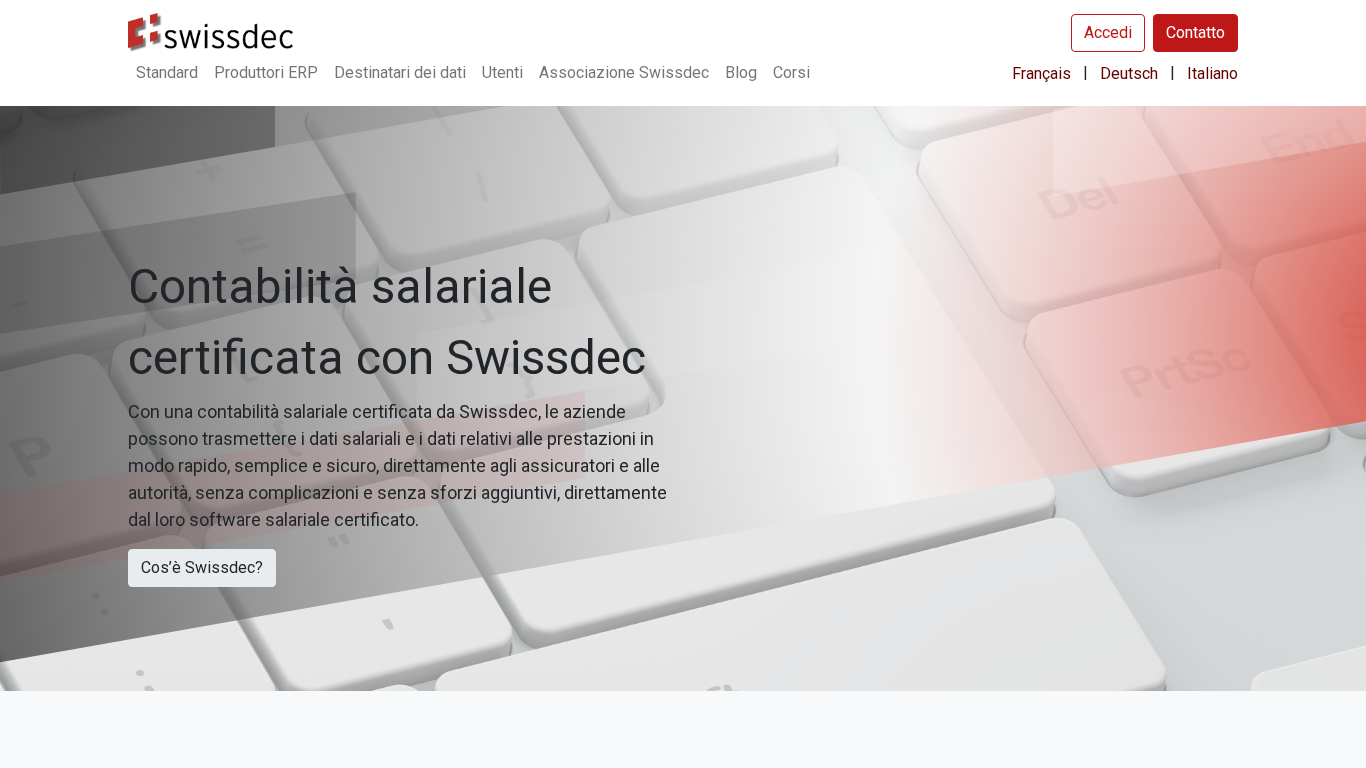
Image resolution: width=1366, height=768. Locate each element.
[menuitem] (167, 73)
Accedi (1108, 32)
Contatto (1195, 32)
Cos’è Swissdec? (202, 567)
